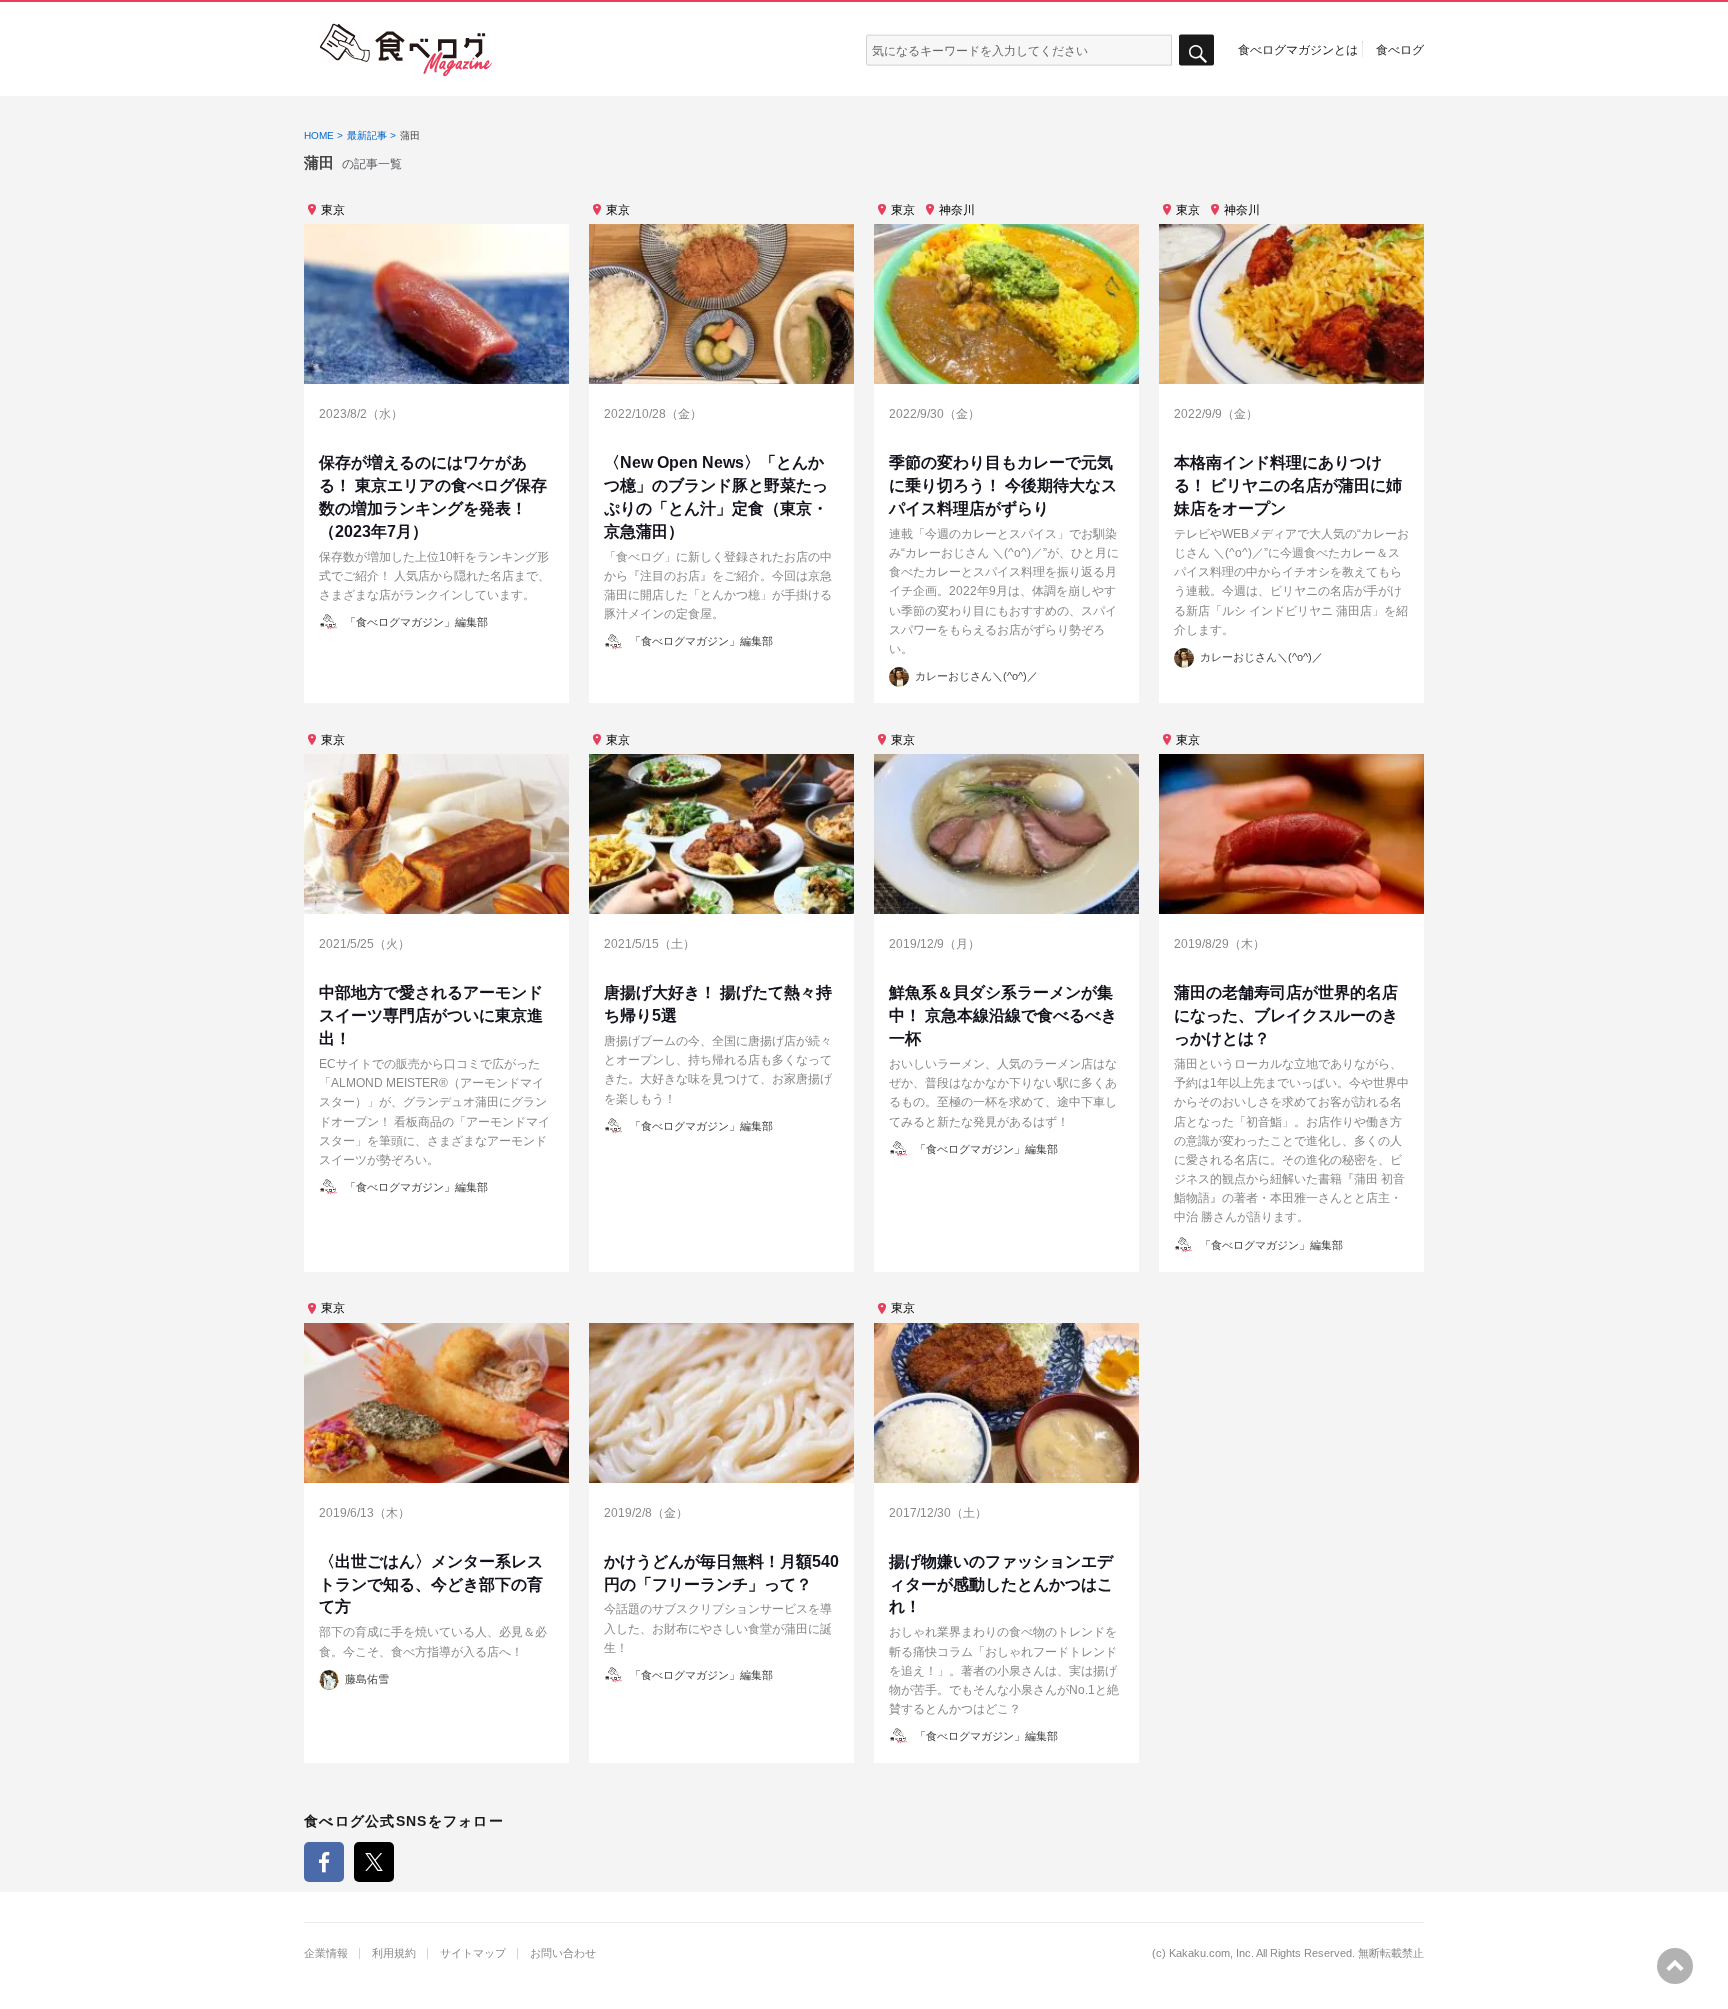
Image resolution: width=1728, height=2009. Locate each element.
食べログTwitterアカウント (374, 1862)
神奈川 (957, 210)
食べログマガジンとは (1298, 49)
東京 (333, 210)
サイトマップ (473, 1953)
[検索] (1196, 50)
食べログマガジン (406, 50)
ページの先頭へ (1675, 1966)
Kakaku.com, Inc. (1211, 1953)
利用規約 (394, 1953)
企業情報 (326, 1953)
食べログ (1400, 49)
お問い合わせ (563, 1953)
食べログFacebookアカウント (324, 1862)
